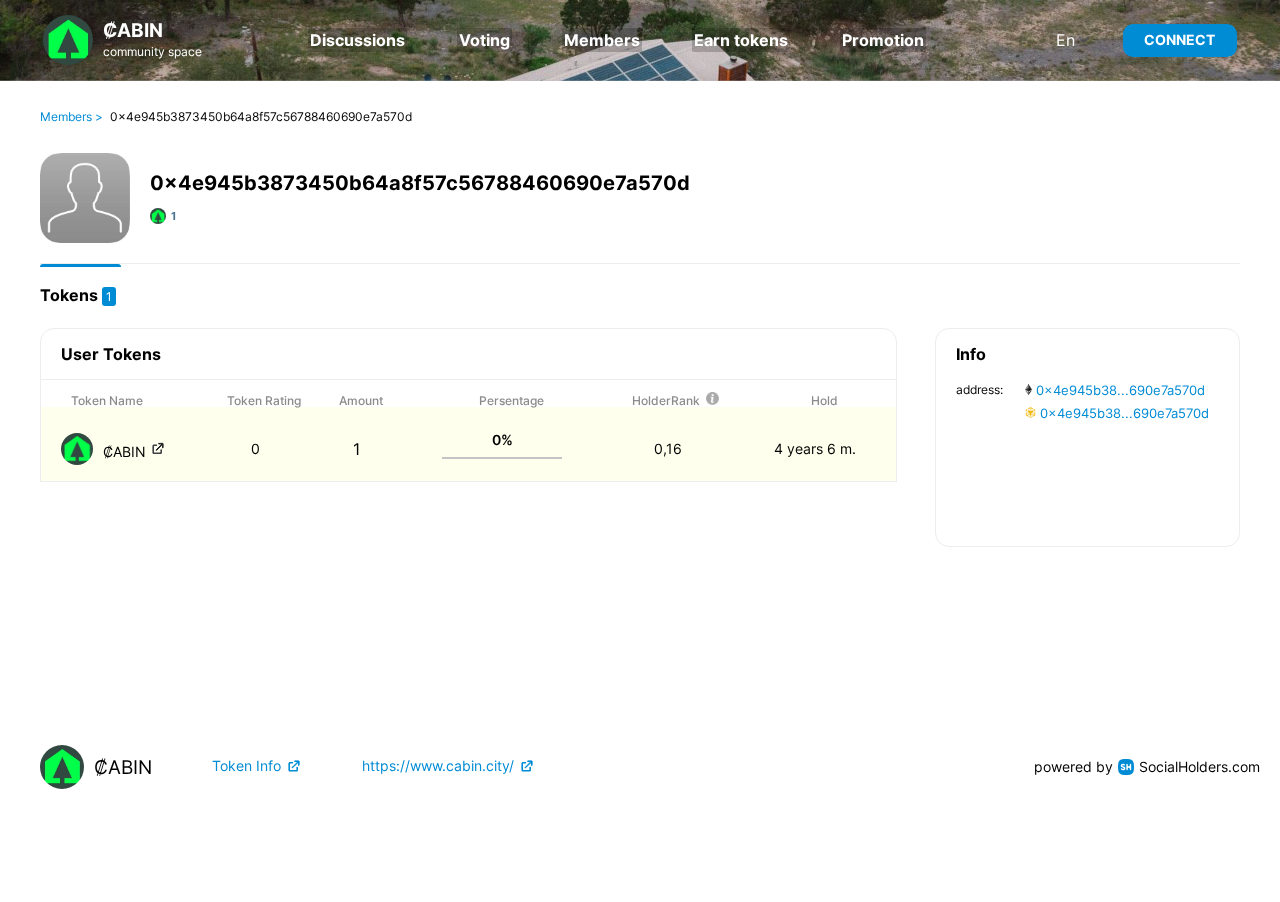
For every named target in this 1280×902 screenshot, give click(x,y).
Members (602, 40)
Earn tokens (741, 40)
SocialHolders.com (1199, 766)
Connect (1179, 39)
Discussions (357, 40)
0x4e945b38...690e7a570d (1118, 390)
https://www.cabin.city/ (438, 765)
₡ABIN (126, 451)
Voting (484, 40)
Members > (71, 117)
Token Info (246, 765)
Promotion (883, 40)
